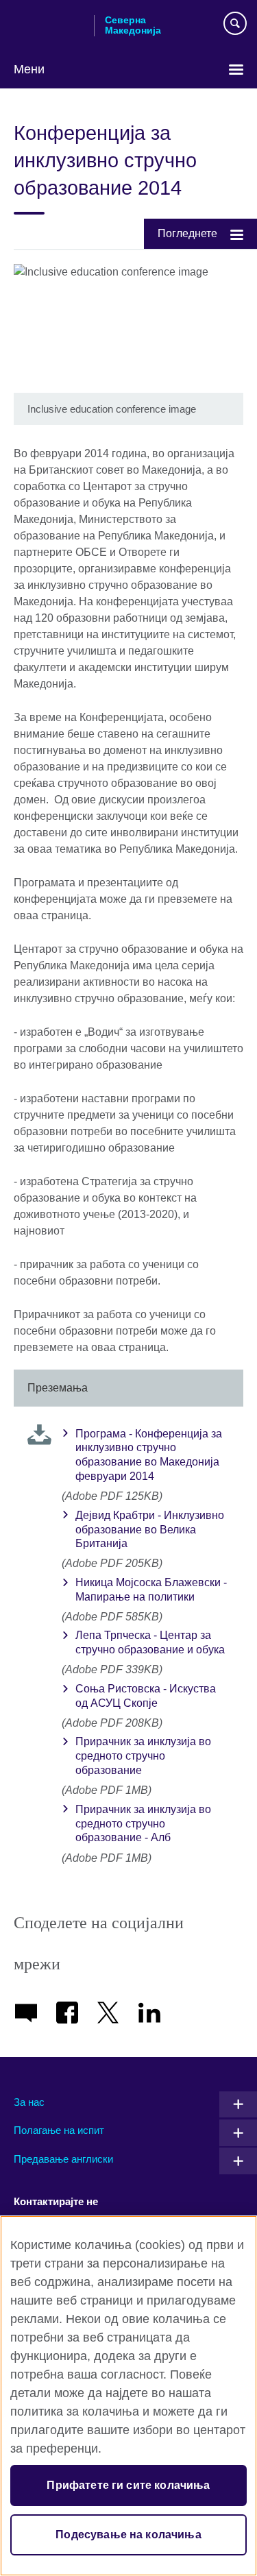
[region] (128, 2396)
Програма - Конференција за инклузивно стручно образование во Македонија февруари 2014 (149, 1455)
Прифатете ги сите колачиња (128, 2485)
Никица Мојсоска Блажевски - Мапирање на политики (151, 1590)
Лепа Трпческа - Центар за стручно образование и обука (150, 1642)
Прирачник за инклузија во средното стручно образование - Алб (143, 1824)
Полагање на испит (59, 2130)
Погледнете (187, 233)
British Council (49, 25)
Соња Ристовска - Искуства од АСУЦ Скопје (146, 1696)
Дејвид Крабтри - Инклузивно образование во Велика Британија (150, 1530)
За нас (29, 2102)
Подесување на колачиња (128, 2535)
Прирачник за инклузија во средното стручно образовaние (143, 1756)
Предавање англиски (63, 2159)
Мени (29, 69)
